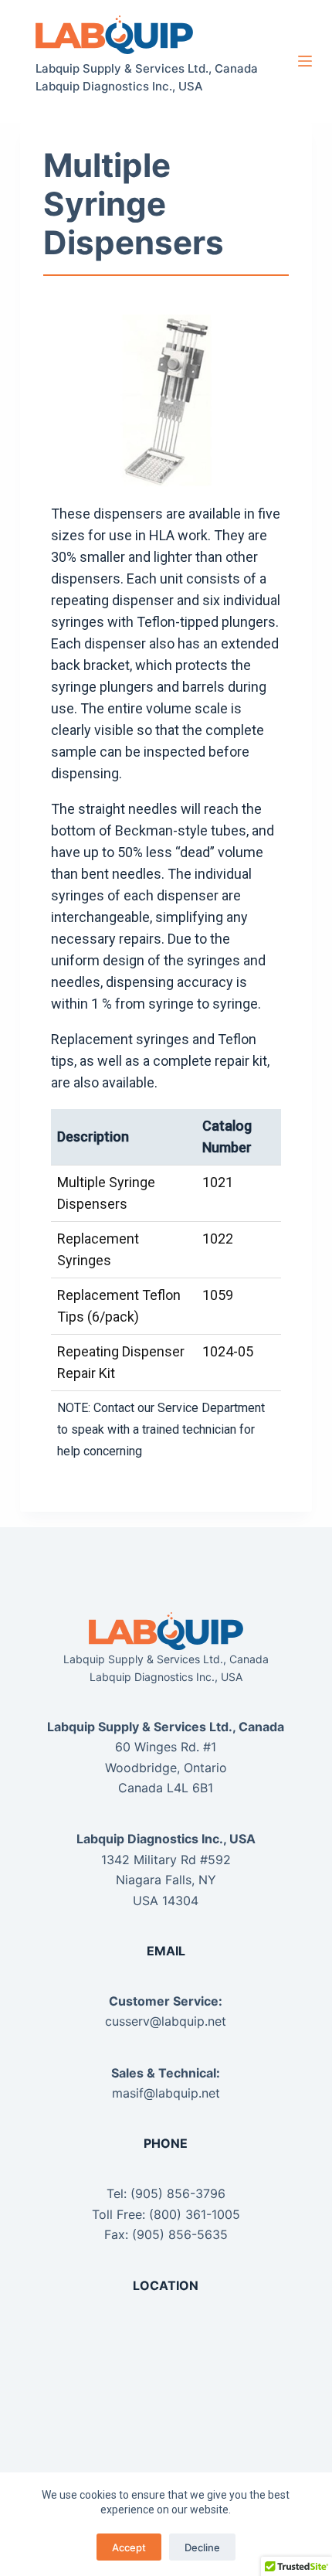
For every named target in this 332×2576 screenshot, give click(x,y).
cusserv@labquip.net (166, 2021)
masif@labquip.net (166, 2093)
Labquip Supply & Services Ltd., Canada (147, 68)
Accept (129, 2547)
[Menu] (305, 61)
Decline (202, 2547)
